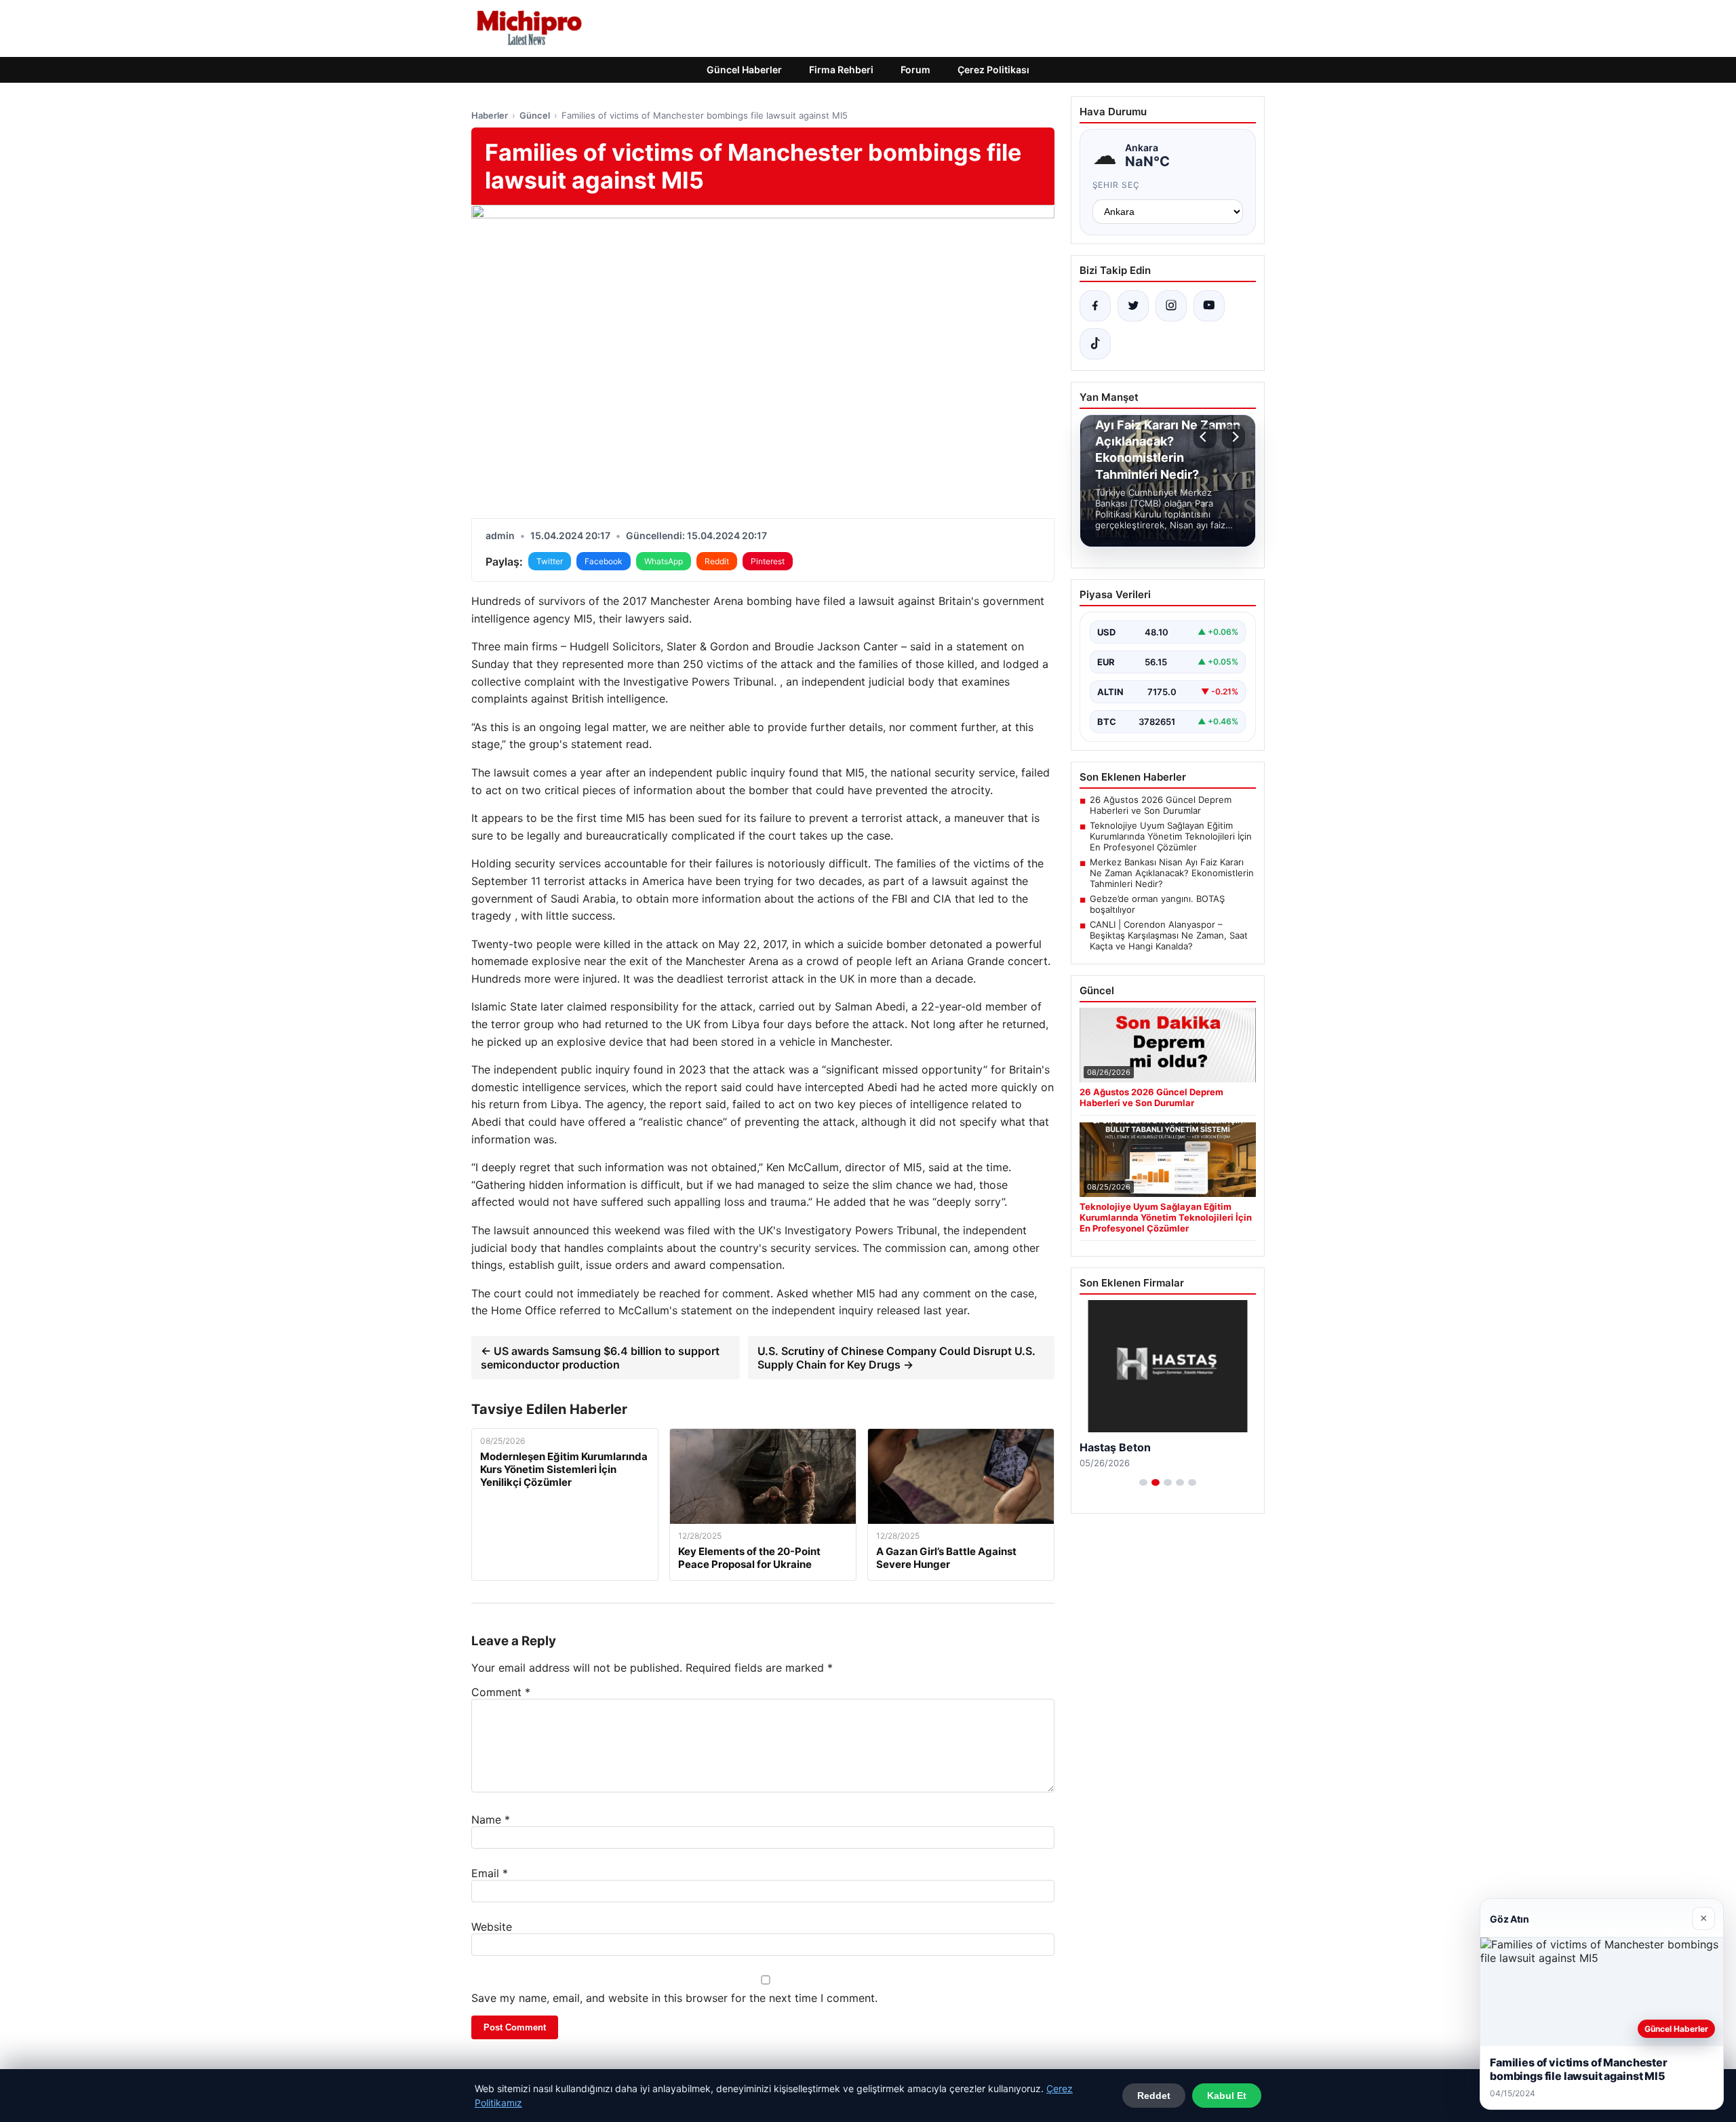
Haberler (490, 115)
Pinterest (768, 561)
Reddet (1154, 2096)
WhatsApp (664, 561)
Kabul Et (1227, 2096)
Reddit (717, 561)
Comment (501, 1692)
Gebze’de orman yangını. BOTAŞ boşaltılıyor (1157, 904)
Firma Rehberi (841, 70)
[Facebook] (1095, 306)
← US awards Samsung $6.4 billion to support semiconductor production (600, 1358)
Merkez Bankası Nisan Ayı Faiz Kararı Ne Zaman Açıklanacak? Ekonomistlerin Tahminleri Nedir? (1172, 873)
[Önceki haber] (1205, 437)
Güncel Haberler (744, 70)
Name (491, 1820)
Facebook (604, 561)
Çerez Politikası (993, 70)
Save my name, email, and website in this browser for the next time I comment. (674, 1998)
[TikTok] (1095, 344)
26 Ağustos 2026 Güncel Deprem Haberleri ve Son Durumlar (1161, 805)
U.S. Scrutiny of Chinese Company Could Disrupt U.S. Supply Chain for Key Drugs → (896, 1358)
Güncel (535, 115)
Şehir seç (1117, 185)
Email (490, 1873)
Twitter (550, 561)
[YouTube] (1209, 306)
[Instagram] (1171, 306)
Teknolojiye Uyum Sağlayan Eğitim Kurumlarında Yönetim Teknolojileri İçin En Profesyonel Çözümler (1171, 836)
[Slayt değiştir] (1143, 1482)
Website (492, 1927)
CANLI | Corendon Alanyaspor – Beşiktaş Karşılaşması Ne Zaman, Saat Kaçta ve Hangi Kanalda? (1169, 935)
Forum (915, 70)
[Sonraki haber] (1234, 437)
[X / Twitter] (1133, 306)
